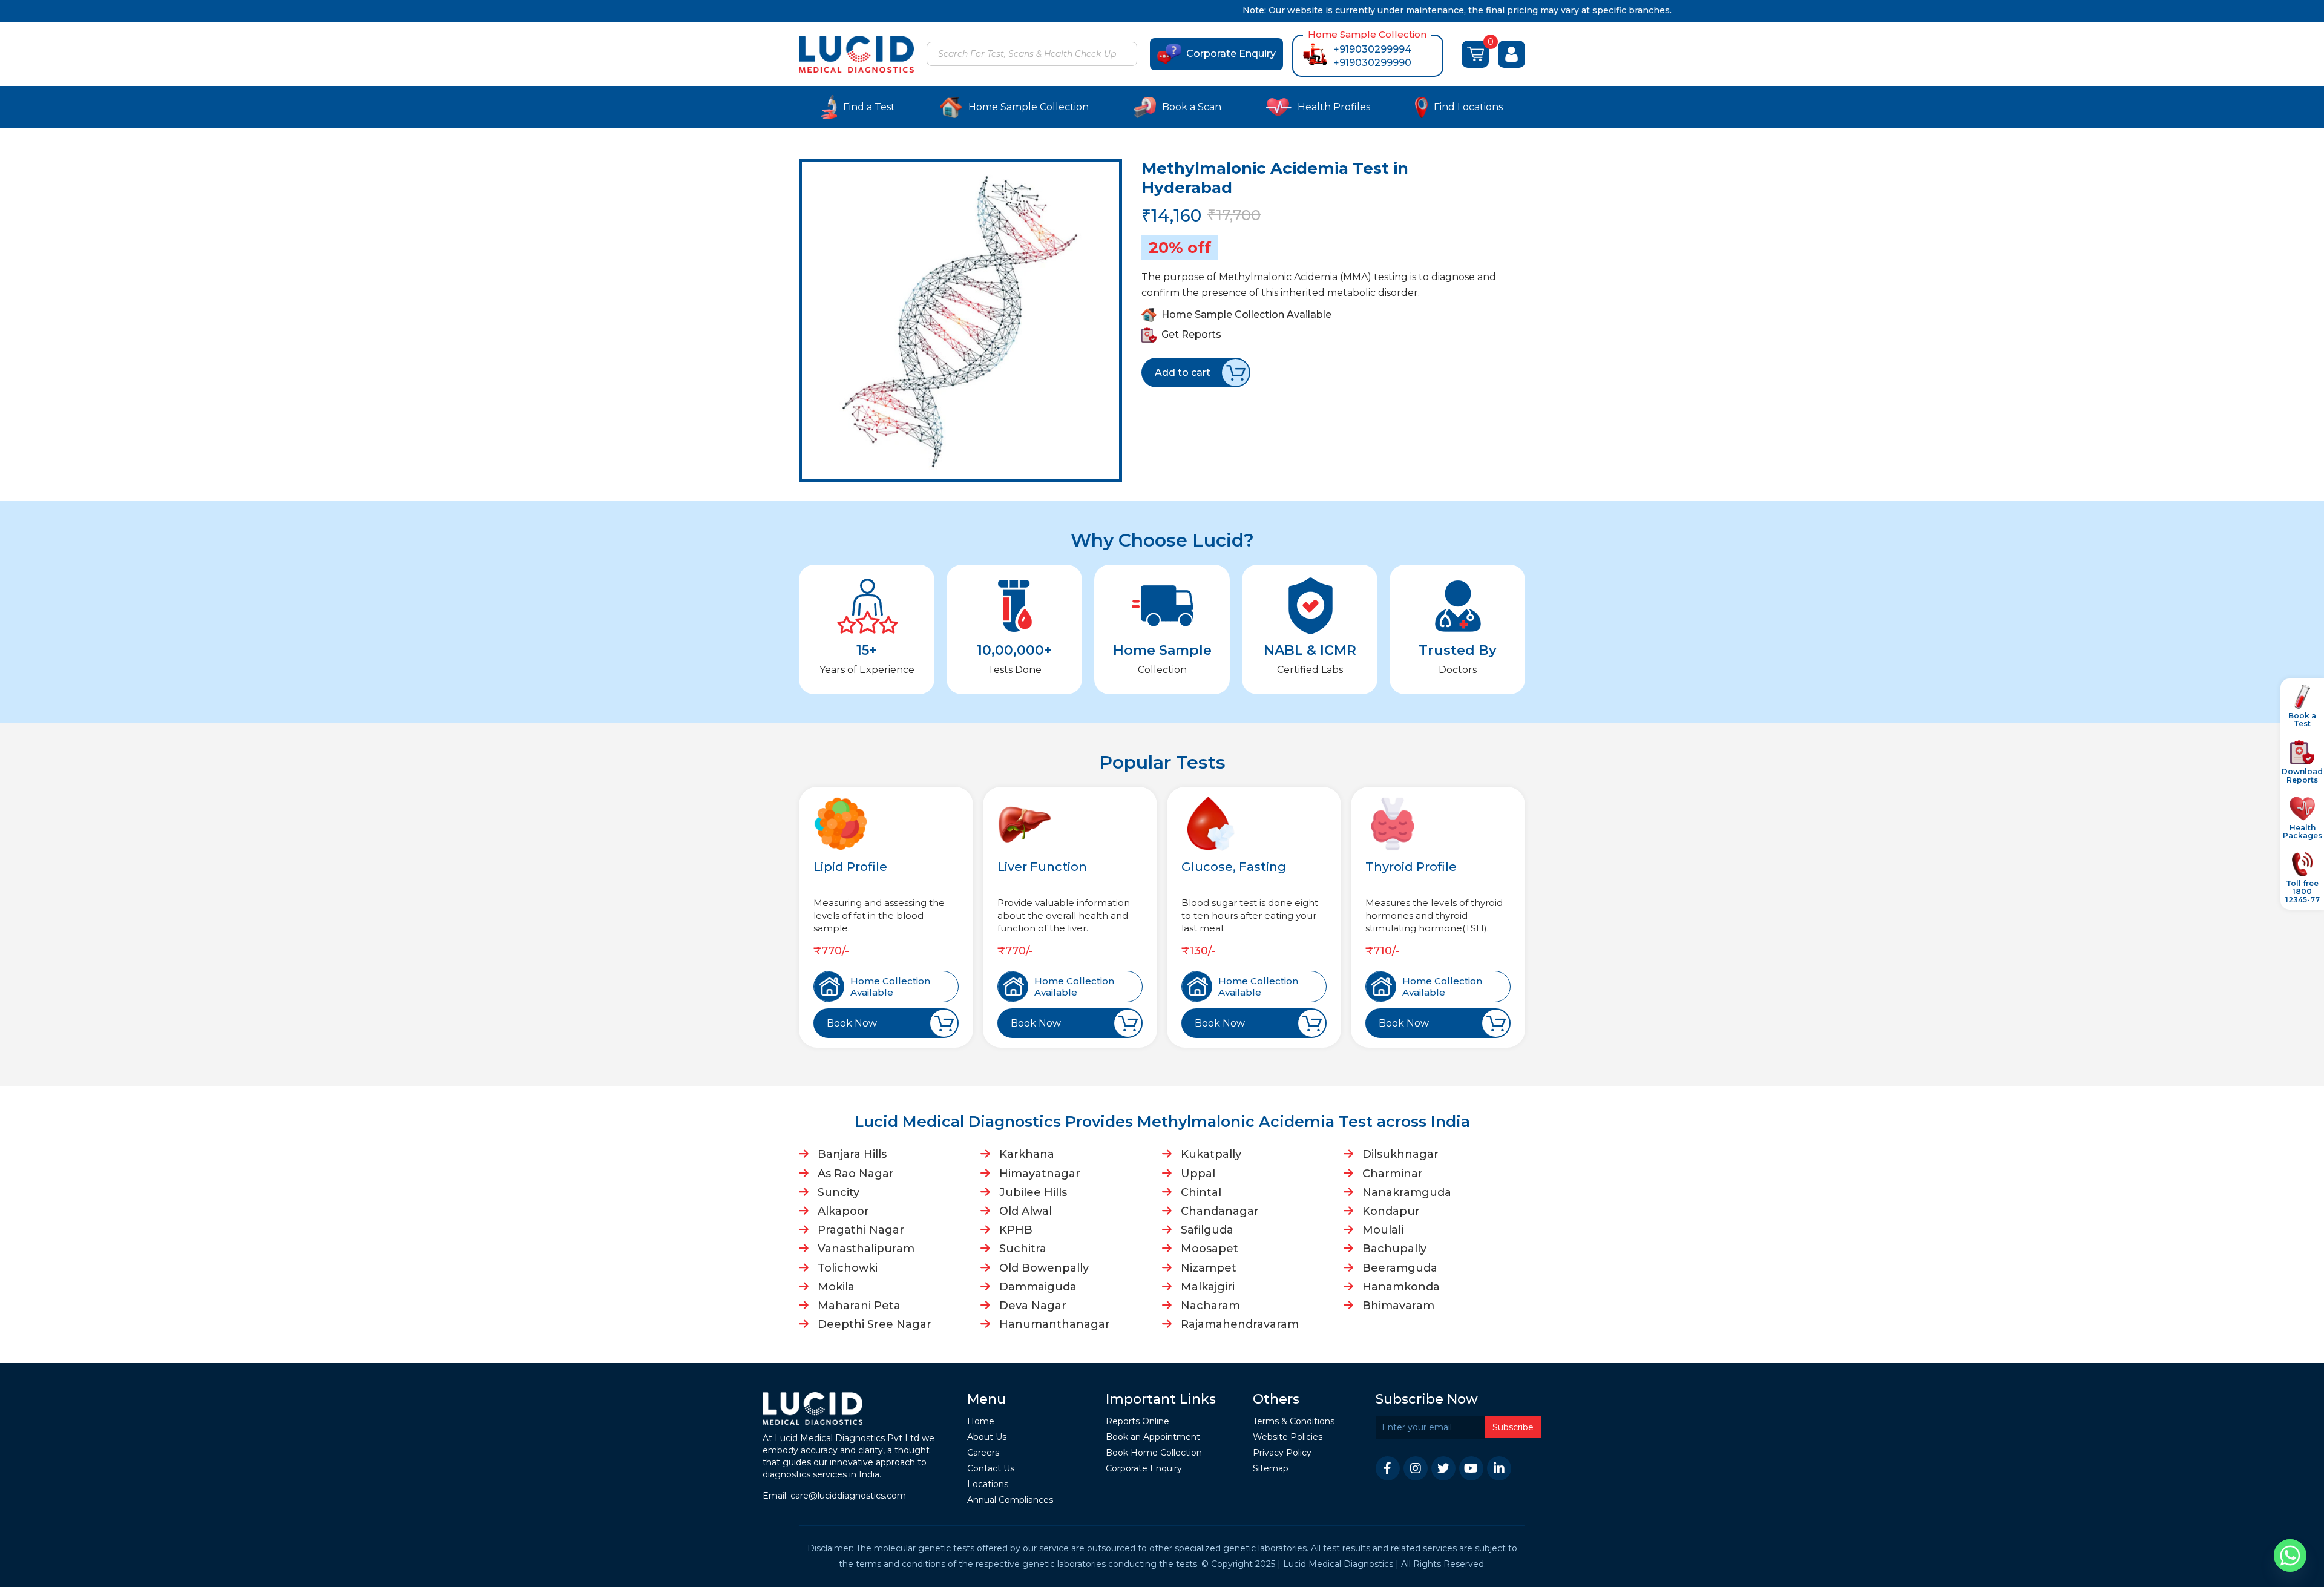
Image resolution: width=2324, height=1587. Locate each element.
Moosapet (1210, 1249)
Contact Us (991, 1469)
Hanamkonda (1401, 1287)
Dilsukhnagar (1400, 1154)
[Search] (1126, 55)
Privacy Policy (1282, 1453)
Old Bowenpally (1044, 1268)
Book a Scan (1192, 107)
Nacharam (1210, 1306)
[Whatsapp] (2290, 1556)
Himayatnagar (1040, 1174)
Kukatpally (1211, 1154)
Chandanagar (1220, 1211)
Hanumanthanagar (1055, 1324)
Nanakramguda (1407, 1192)
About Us (987, 1437)
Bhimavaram (1398, 1306)
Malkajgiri (1208, 1287)
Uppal (1198, 1174)
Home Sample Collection (1029, 107)
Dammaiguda (1038, 1287)
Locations (988, 1484)
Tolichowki (848, 1268)
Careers (983, 1453)
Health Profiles (1334, 107)
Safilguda (1207, 1230)
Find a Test (869, 107)
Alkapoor (843, 1211)
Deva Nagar (1033, 1306)
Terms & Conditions (1294, 1421)
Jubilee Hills (1033, 1192)
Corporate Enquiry (1231, 54)
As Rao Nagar (856, 1174)
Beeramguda (1400, 1268)
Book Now (852, 1023)
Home (981, 1421)
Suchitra (1023, 1249)
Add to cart (1183, 373)
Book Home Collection (1154, 1453)
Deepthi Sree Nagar (875, 1324)
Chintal (1201, 1192)
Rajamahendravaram (1240, 1324)
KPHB (1016, 1230)
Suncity (839, 1192)
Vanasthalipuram (866, 1249)
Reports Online (1137, 1421)
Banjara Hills (852, 1154)
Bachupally (1394, 1249)
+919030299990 (1372, 63)
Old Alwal (1026, 1211)
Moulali (1383, 1230)
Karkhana (1027, 1154)
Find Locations (1468, 107)
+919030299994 (1372, 49)
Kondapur (1391, 1211)
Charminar (1393, 1174)
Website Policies (1288, 1437)
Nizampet (1209, 1268)
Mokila (836, 1287)
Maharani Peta (859, 1306)
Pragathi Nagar (861, 1230)
